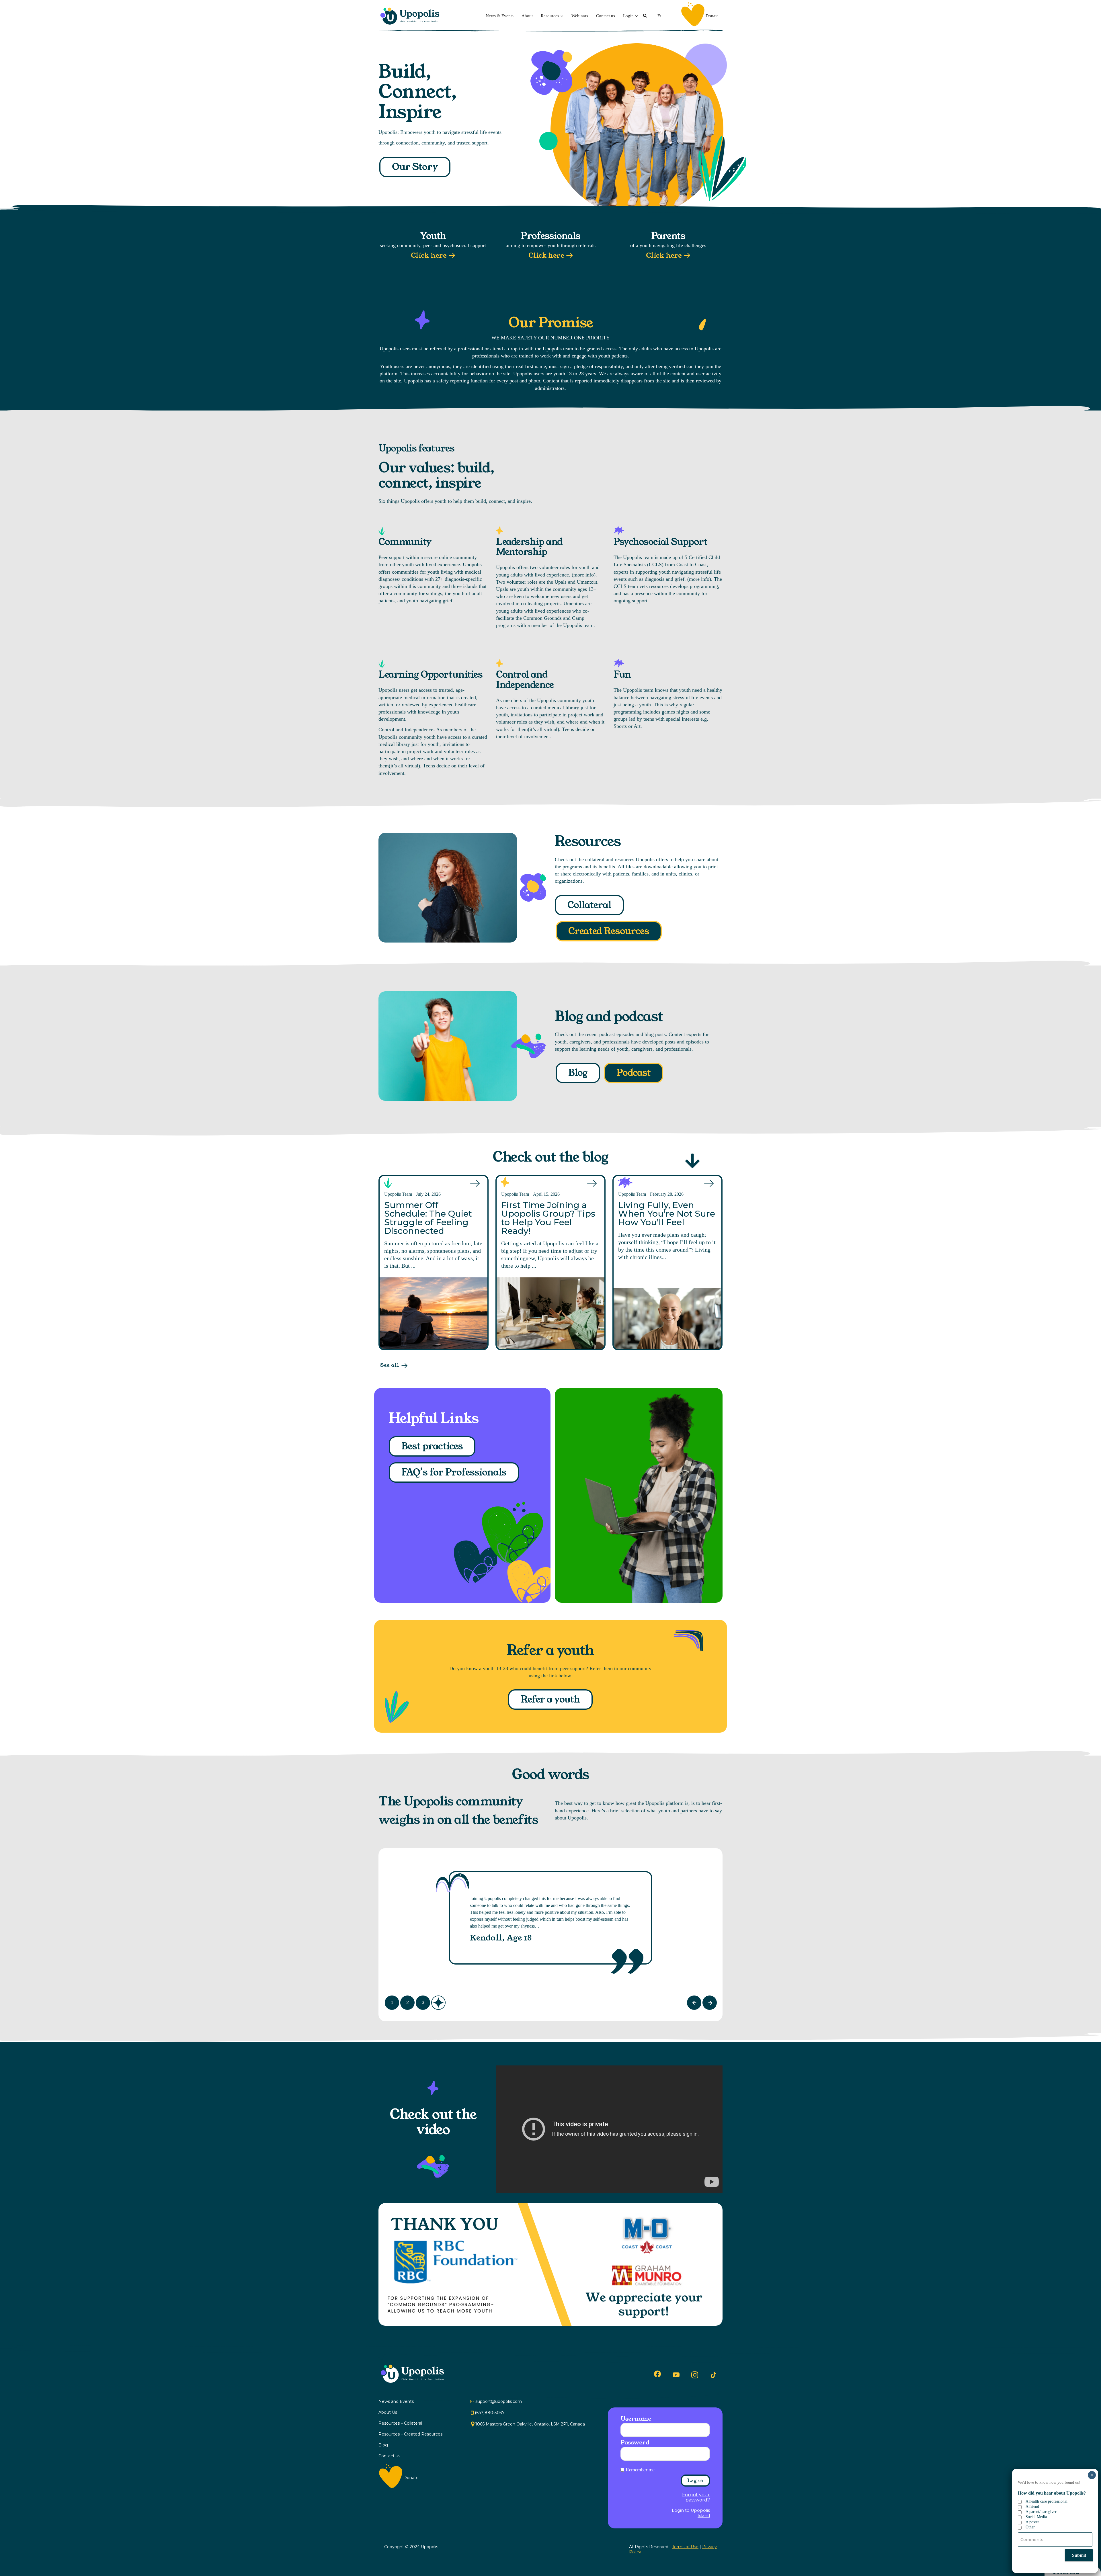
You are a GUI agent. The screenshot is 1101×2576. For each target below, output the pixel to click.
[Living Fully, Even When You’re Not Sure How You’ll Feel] (667, 1319)
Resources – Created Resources (410, 2434)
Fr (659, 16)
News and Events (396, 2401)
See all (390, 1365)
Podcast (634, 1073)
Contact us (606, 16)
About (527, 16)
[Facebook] (657, 2374)
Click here (429, 256)
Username (636, 2419)
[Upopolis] (411, 16)
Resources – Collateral (400, 2423)
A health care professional (1047, 2501)
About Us (388, 2412)
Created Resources (609, 931)
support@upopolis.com (499, 2401)
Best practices (432, 1446)
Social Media (1036, 2517)
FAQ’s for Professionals (454, 1472)
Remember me (640, 2470)
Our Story (415, 167)
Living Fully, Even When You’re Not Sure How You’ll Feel (667, 1214)
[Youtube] (676, 2375)
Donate (712, 16)
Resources (550, 16)
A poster (1032, 2522)
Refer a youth (550, 1700)
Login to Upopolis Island (691, 2513)
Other (1030, 2527)
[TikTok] (713, 2375)
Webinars (580, 16)
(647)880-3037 (490, 2413)
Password (635, 2442)
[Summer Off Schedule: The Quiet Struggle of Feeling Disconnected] (434, 1313)
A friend (1032, 2506)
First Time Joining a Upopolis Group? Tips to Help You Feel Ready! (548, 1218)
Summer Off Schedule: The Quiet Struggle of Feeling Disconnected (428, 1218)
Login (628, 16)
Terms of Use (685, 2547)
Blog (578, 1073)
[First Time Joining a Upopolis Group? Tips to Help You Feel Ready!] (550, 1313)
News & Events (500, 16)
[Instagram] (695, 2375)
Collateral (589, 905)
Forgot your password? (696, 2497)
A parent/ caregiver (1041, 2512)
